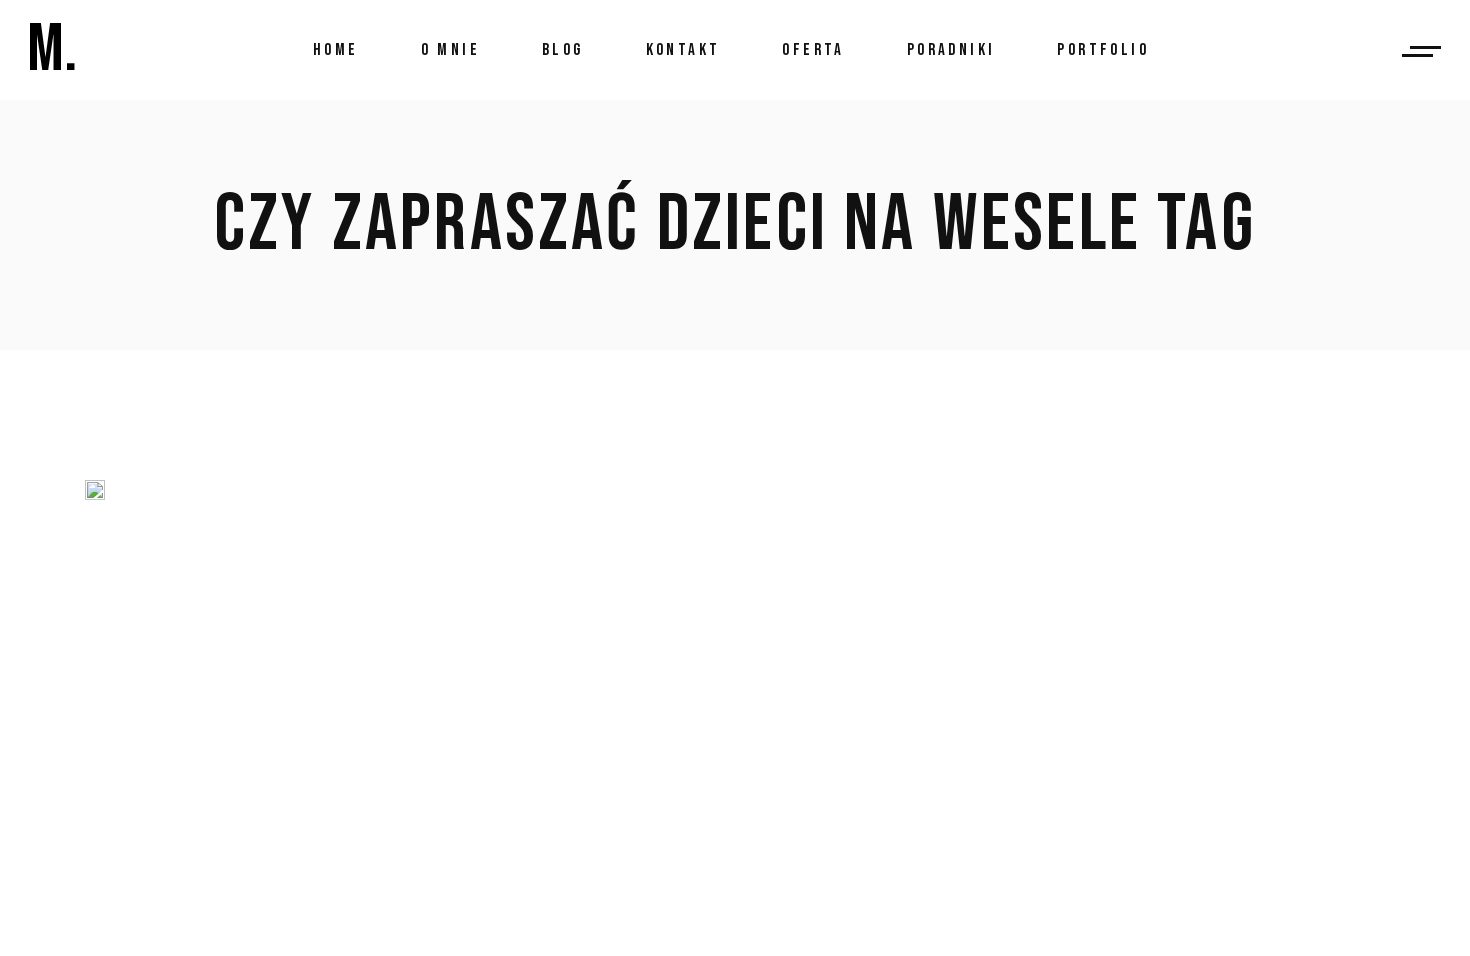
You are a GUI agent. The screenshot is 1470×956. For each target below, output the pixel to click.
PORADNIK (251, 646)
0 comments (326, 742)
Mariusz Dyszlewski (396, 646)
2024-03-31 (153, 646)
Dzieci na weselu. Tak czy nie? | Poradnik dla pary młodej (673, 568)
